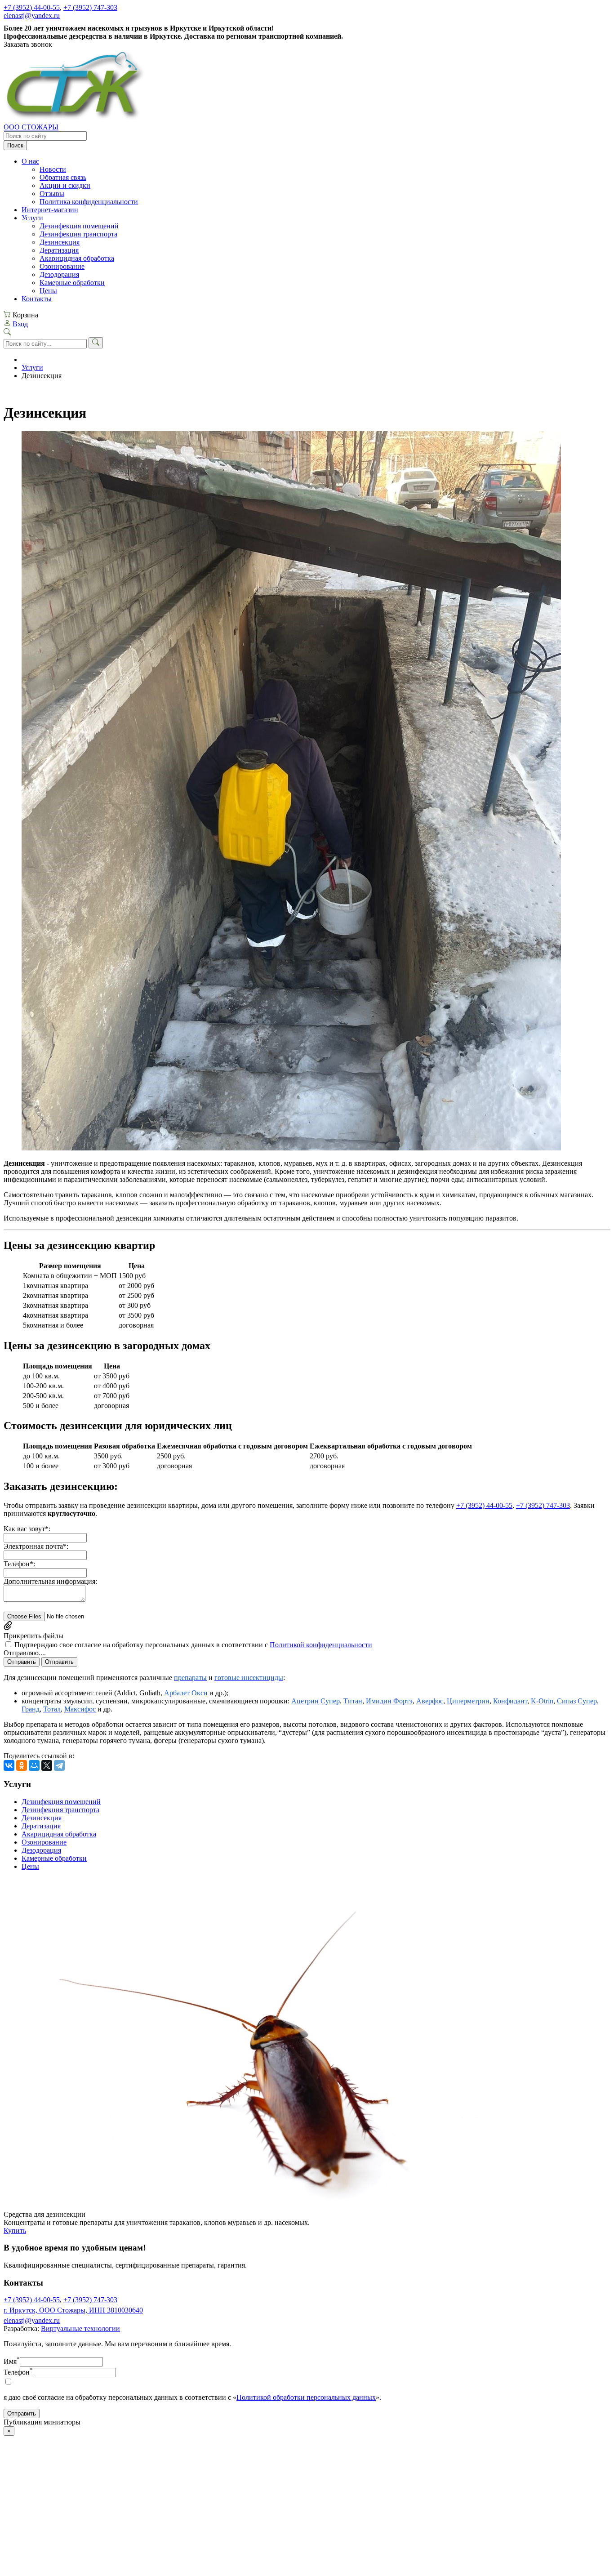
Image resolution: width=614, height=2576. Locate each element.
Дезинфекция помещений (79, 226)
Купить (15, 2231)
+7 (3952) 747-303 (90, 7)
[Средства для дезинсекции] (273, 2206)
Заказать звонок (28, 44)
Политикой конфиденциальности (321, 1645)
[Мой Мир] (34, 1765)
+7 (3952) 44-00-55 (32, 7)
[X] (47, 1765)
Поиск (15, 145)
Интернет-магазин (50, 210)
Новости (53, 169)
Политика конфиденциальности (89, 202)
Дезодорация (59, 274)
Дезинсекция (60, 242)
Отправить (22, 1662)
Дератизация (59, 250)
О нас (30, 161)
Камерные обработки (72, 283)
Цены (48, 291)
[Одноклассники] (22, 1765)
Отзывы (52, 194)
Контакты (37, 299)
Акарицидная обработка (77, 258)
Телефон (18, 2372)
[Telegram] (59, 1765)
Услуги (32, 218)
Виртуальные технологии (80, 2329)
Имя (12, 2361)
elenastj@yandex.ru (32, 16)
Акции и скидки (65, 185)
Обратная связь (63, 177)
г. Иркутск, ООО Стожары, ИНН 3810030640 (73, 2310)
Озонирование (62, 266)
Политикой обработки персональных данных (306, 2397)
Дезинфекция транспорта (78, 234)
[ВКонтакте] (9, 1765)
